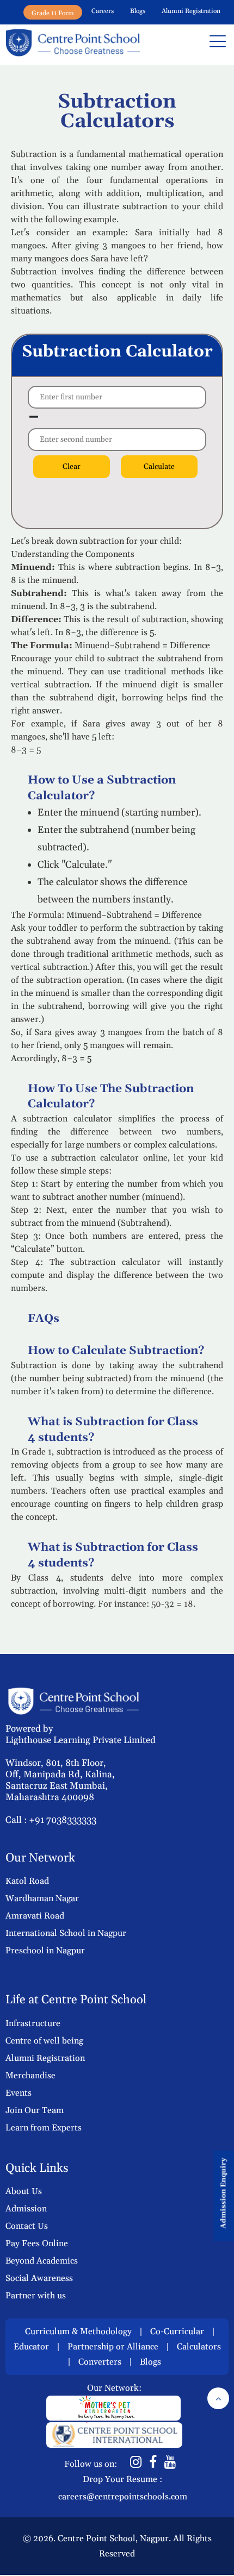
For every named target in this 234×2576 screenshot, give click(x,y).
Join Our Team (35, 2110)
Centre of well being (44, 2041)
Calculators (199, 2347)
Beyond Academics (42, 2261)
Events (19, 2093)
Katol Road (27, 1881)
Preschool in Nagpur (45, 1951)
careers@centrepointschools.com (123, 2497)
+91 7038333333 (63, 1820)
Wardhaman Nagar (42, 1898)
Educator (31, 2347)
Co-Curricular (177, 2331)
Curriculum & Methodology (78, 2331)
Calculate (159, 467)
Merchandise (30, 2076)
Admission (26, 2209)
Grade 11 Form (53, 13)
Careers (103, 11)
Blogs (138, 11)
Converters (100, 2362)
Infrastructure (33, 2023)
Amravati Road (35, 1916)
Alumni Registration (191, 11)
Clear (72, 467)
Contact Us (27, 2226)
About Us (24, 2191)
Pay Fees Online (37, 2243)
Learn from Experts (44, 2128)
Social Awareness (39, 2278)
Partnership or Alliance (113, 2347)
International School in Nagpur (66, 1933)
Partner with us (36, 2296)
